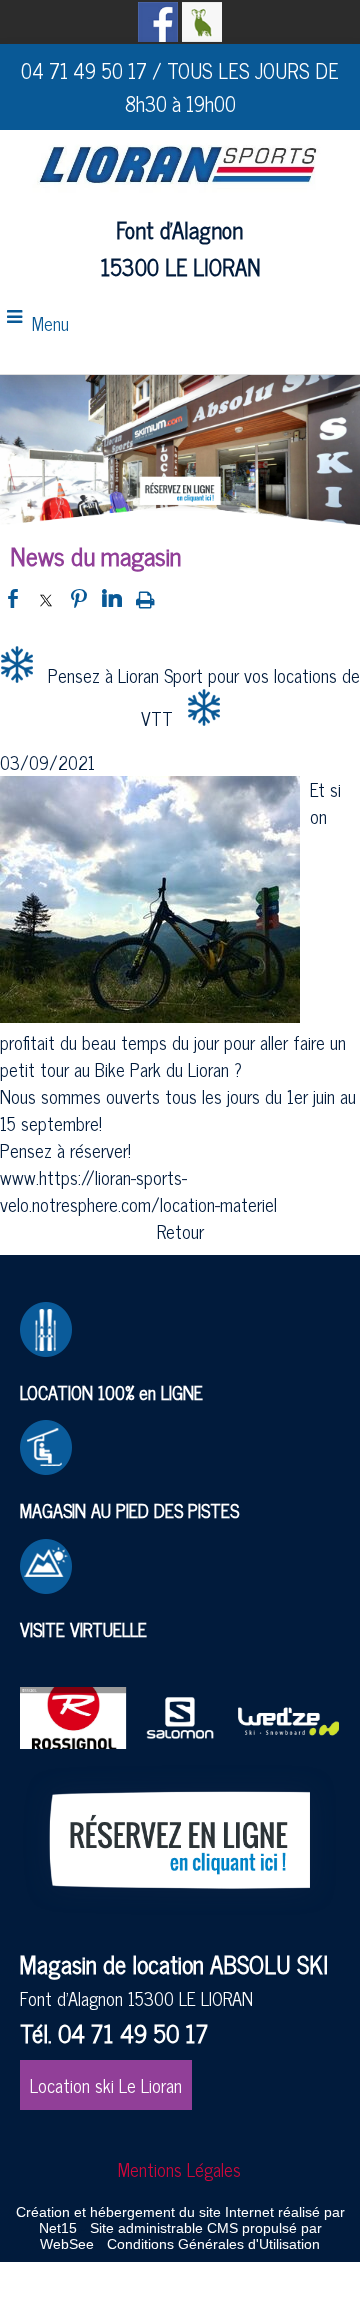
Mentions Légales (179, 2169)
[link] (162, 1069)
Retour (180, 1231)
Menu (50, 323)
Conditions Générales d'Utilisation (213, 2244)
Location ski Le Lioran (106, 2085)
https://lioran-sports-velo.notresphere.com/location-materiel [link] (138, 1190)
